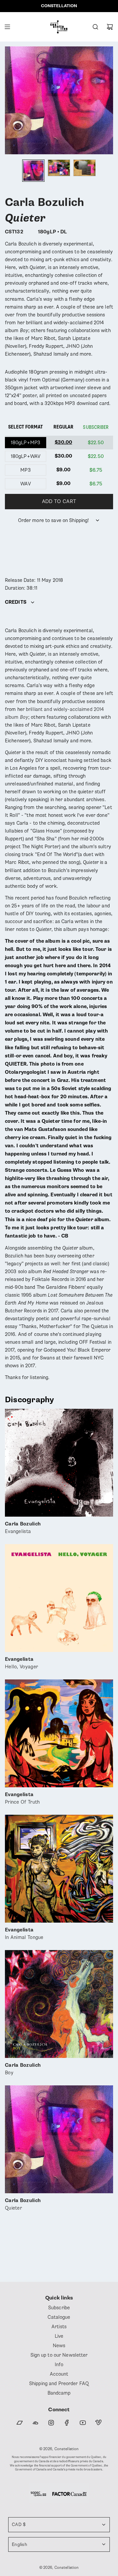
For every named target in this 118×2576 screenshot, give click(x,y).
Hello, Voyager (21, 1663)
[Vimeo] (98, 2423)
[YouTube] (83, 2423)
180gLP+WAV (26, 456)
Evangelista (23, 1528)
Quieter (23, 2205)
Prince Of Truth (22, 1799)
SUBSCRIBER (96, 427)
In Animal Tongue (24, 1934)
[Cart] (110, 27)
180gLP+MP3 (26, 443)
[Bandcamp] (20, 2423)
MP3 (25, 470)
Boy (23, 2069)
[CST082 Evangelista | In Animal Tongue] (59, 1869)
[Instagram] (51, 2423)
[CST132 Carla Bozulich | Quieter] (59, 2139)
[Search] (95, 27)
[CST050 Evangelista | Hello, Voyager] (59, 1598)
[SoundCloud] (35, 2423)
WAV (25, 484)
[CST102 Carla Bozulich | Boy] (59, 2004)
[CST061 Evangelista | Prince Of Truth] (59, 1733)
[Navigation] (7, 27)
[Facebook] (67, 2423)
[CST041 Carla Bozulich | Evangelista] (59, 1463)
